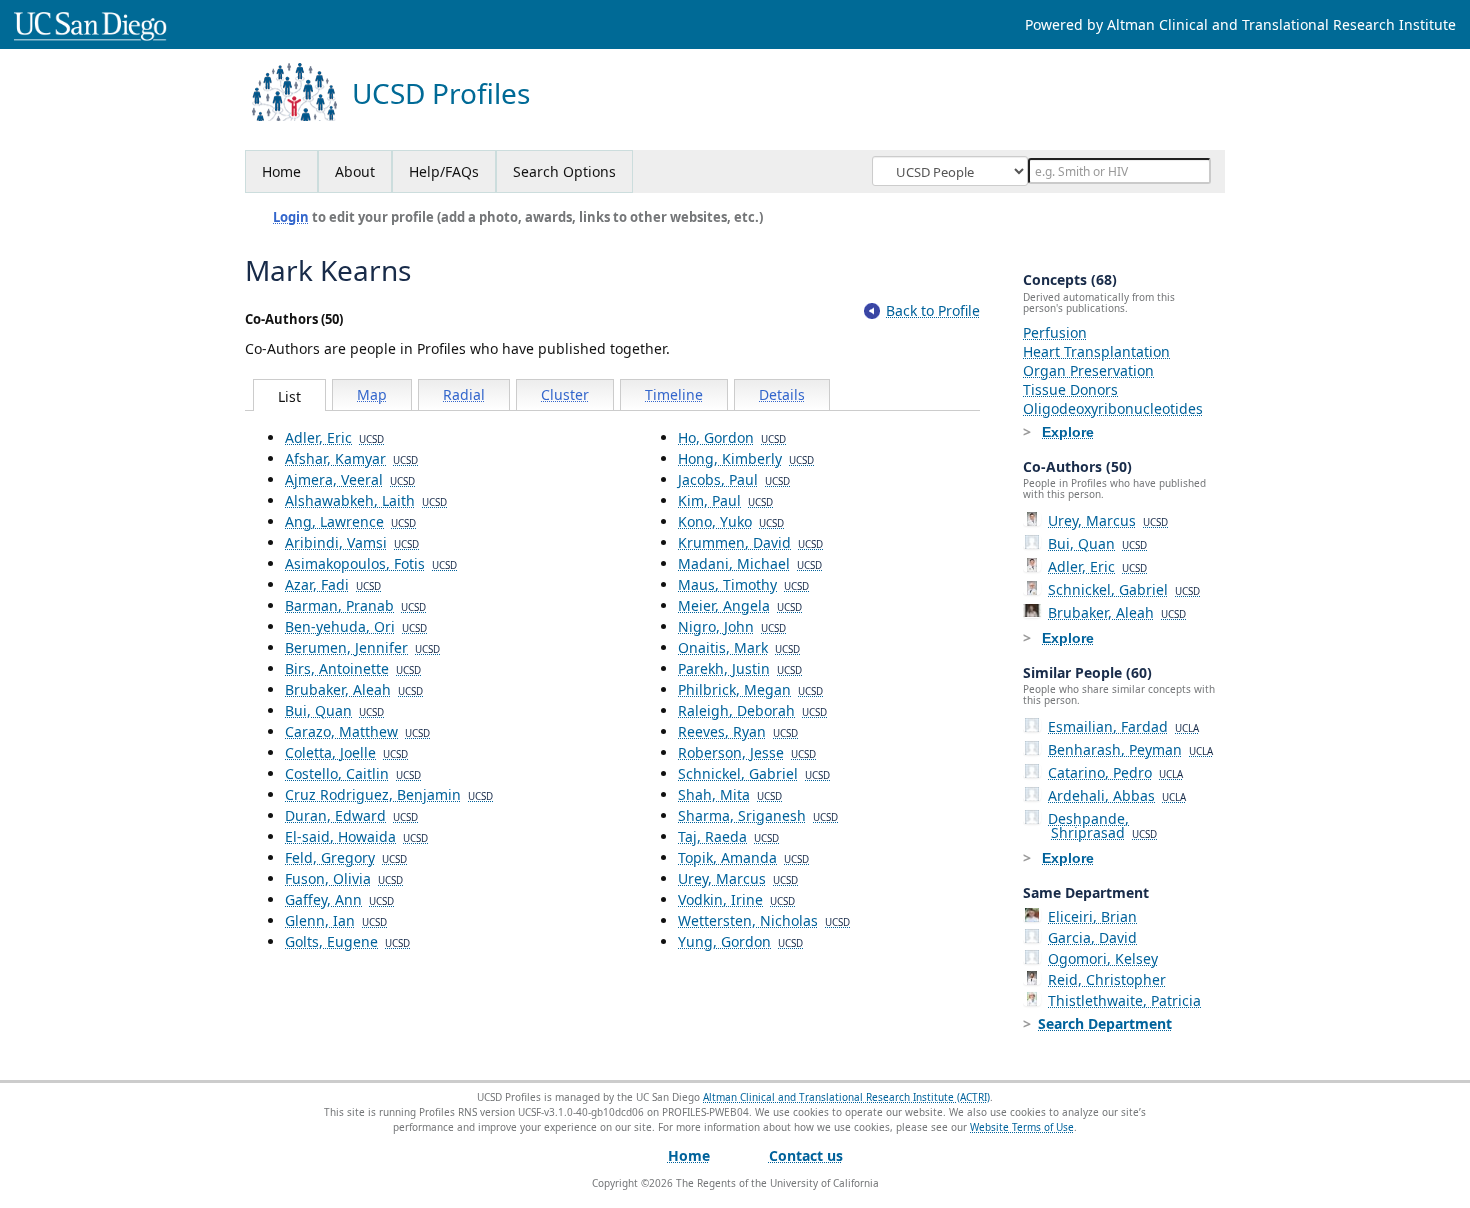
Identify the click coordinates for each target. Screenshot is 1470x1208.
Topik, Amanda (743, 857)
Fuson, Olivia (344, 878)
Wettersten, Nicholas (764, 920)
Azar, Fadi (333, 584)
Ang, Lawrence (350, 521)
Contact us (806, 1155)
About (355, 171)
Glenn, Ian (336, 920)
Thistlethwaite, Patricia (1124, 1000)
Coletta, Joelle (346, 752)
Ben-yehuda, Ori (356, 626)
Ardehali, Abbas (1117, 795)
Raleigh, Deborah (752, 710)
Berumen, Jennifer (362, 647)
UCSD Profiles (441, 93)
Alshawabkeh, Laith (366, 500)
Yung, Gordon (740, 941)
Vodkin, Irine (736, 899)
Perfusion (1055, 332)
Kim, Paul (725, 500)
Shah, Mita (730, 794)
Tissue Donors (1070, 389)
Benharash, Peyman (1130, 749)
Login (291, 217)
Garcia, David (1092, 937)
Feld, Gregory (346, 857)
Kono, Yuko (731, 521)
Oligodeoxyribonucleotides (1113, 408)
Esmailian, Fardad (1123, 726)
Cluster (565, 394)
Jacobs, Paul (734, 479)
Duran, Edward (351, 815)
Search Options (564, 171)
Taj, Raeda (728, 836)
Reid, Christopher (1107, 979)
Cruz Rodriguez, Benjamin (389, 794)
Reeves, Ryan (738, 731)
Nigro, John (732, 626)
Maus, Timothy (743, 584)
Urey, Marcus (738, 878)
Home (281, 171)
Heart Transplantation (1096, 351)
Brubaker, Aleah (354, 689)
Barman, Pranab (355, 605)
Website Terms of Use (1022, 1127)
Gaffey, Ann (339, 899)
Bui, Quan (334, 710)
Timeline (674, 394)
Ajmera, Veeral (350, 479)
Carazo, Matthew (357, 731)
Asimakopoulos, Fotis (371, 563)
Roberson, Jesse (747, 752)
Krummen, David (750, 542)
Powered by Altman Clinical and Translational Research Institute (1240, 24)
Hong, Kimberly (746, 458)
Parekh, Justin (740, 668)
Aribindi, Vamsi (352, 542)
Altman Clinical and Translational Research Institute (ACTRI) (846, 1097)
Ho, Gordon (732, 437)
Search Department (1105, 1023)
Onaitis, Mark (739, 647)
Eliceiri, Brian (1092, 916)
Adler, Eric (334, 437)
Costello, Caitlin (353, 773)
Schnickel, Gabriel (754, 773)
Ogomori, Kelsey (1103, 958)
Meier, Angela (740, 605)
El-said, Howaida (356, 836)
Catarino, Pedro (1115, 772)
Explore (1068, 432)
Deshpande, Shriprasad (1102, 825)
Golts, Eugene (347, 941)
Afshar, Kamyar (351, 458)
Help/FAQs (444, 171)
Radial (464, 394)
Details (782, 394)
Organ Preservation (1088, 370)
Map (372, 394)
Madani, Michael (750, 563)
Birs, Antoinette (353, 668)
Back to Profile (933, 310)
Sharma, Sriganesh (758, 815)
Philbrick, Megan (750, 689)
